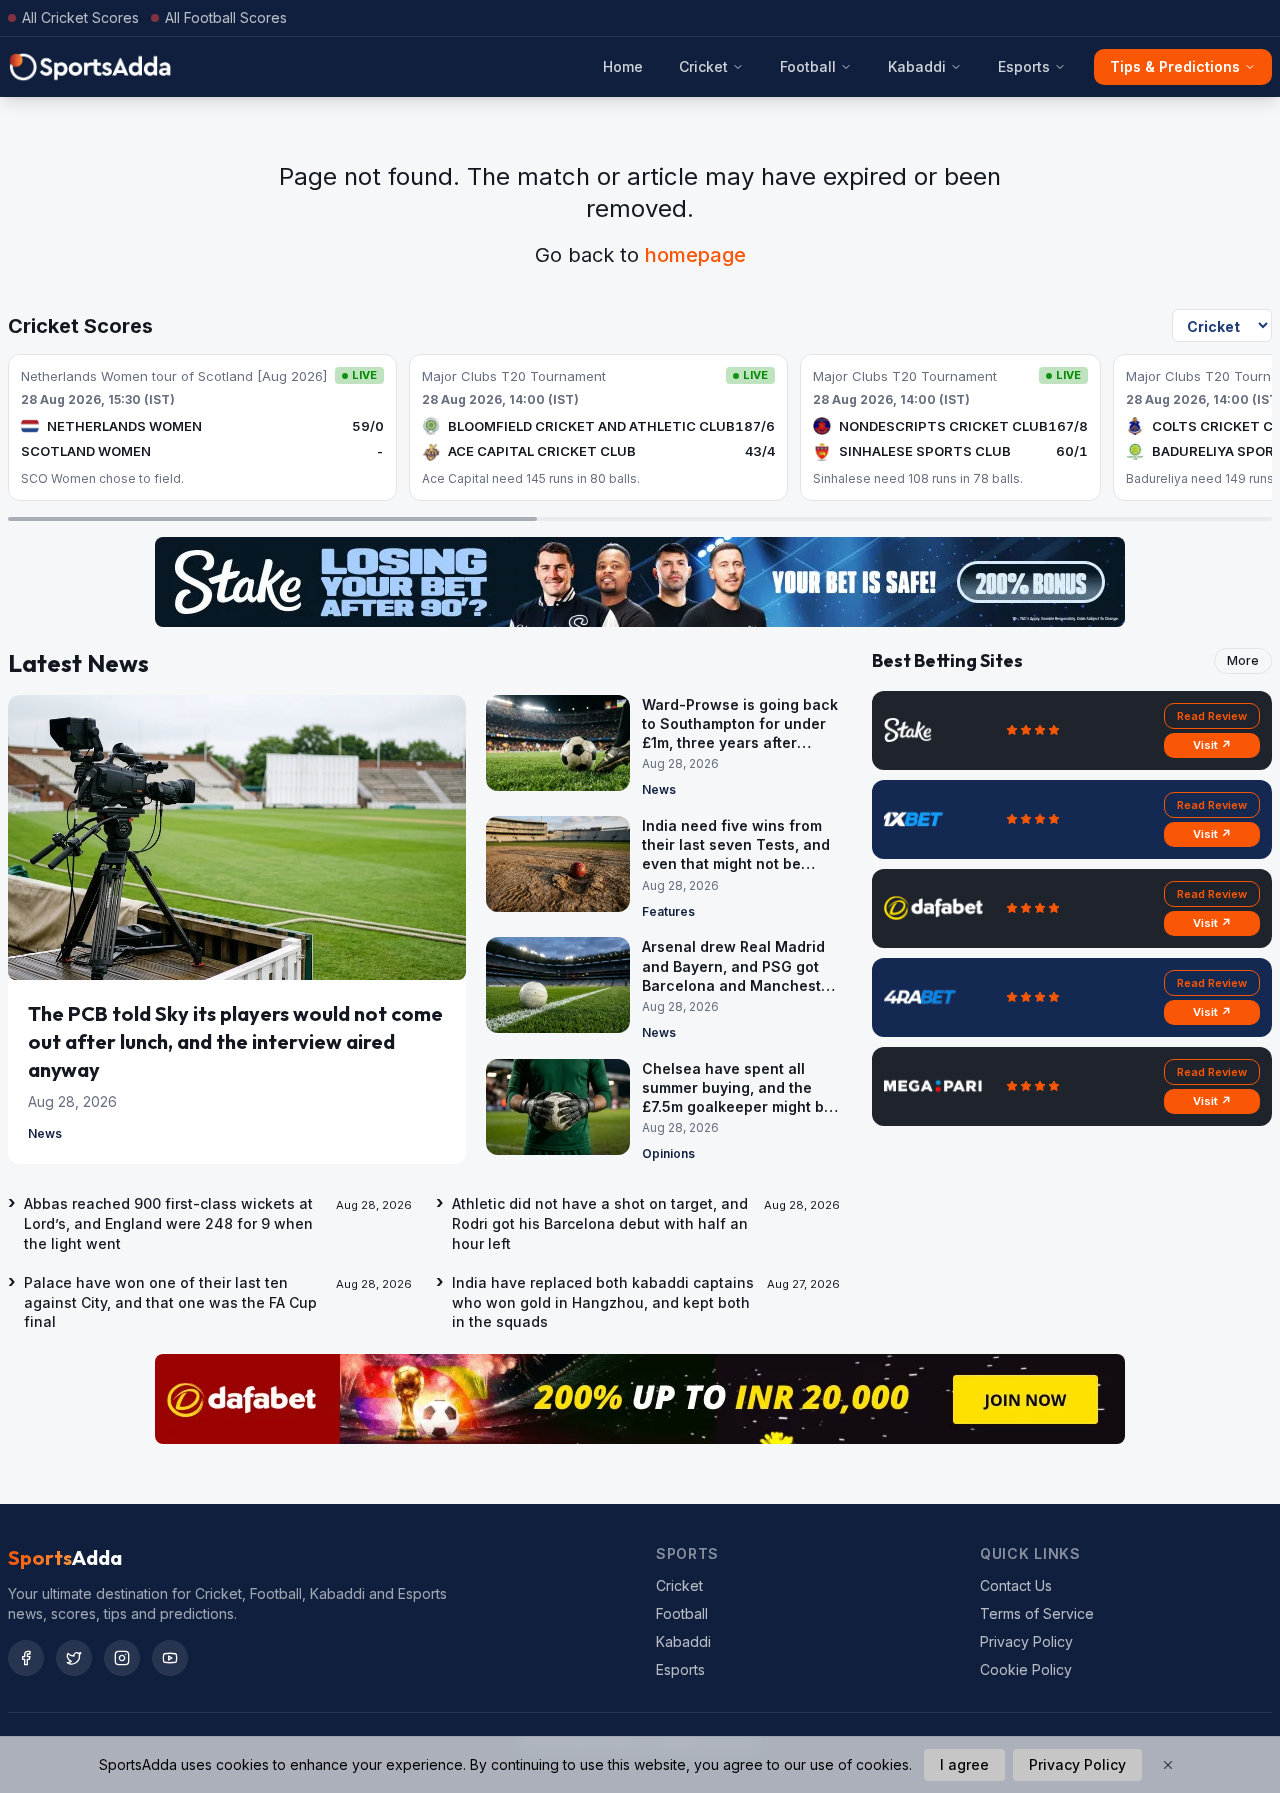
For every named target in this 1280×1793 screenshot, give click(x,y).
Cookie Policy (1026, 1669)
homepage (695, 255)
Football (808, 66)
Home (623, 66)
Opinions (668, 1153)
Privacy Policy (1026, 1641)
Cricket (703, 66)
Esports (1024, 66)
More (1243, 660)
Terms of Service (1037, 1613)
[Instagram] (122, 1658)
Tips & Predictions (1175, 66)
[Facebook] (26, 1658)
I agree (964, 1764)
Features (668, 911)
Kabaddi (917, 66)
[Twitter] (74, 1658)
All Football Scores (226, 17)
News (45, 1133)
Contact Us (1016, 1585)
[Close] (1168, 1765)
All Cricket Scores (80, 17)
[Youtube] (170, 1658)
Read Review (1212, 716)
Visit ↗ (1212, 745)
